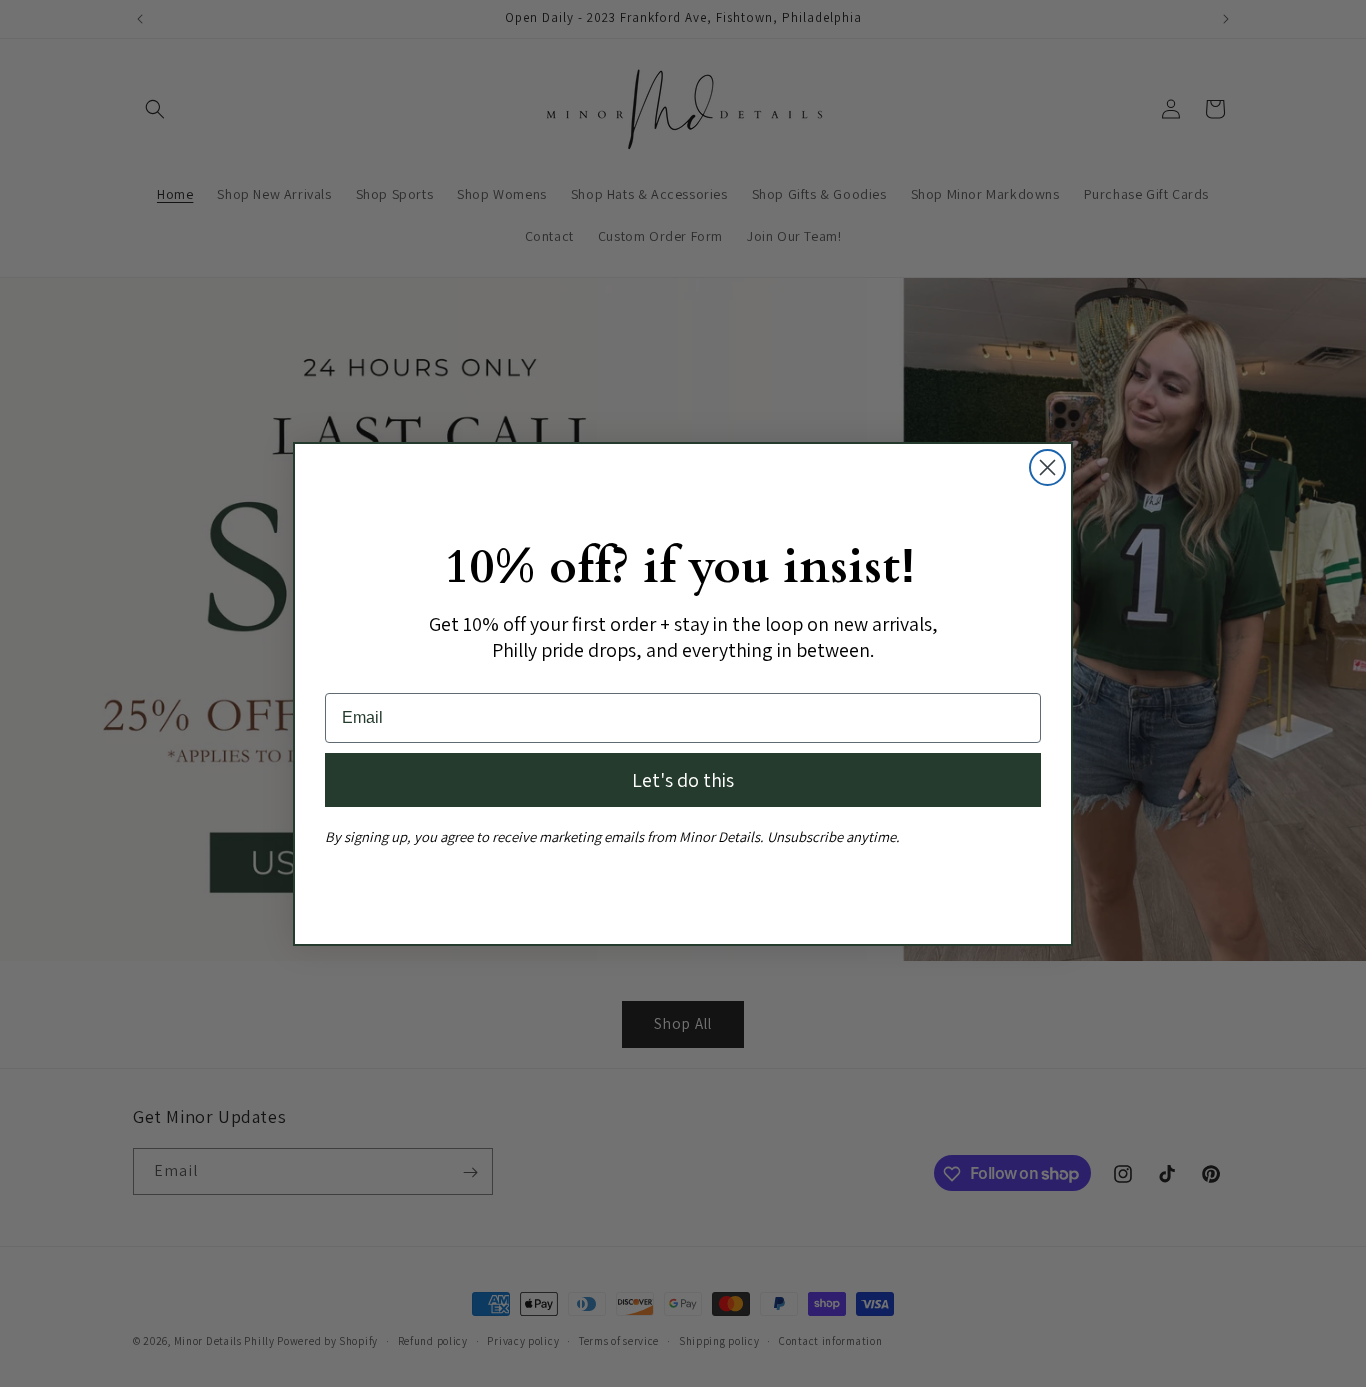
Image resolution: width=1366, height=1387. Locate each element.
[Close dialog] (1047, 467)
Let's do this (683, 780)
